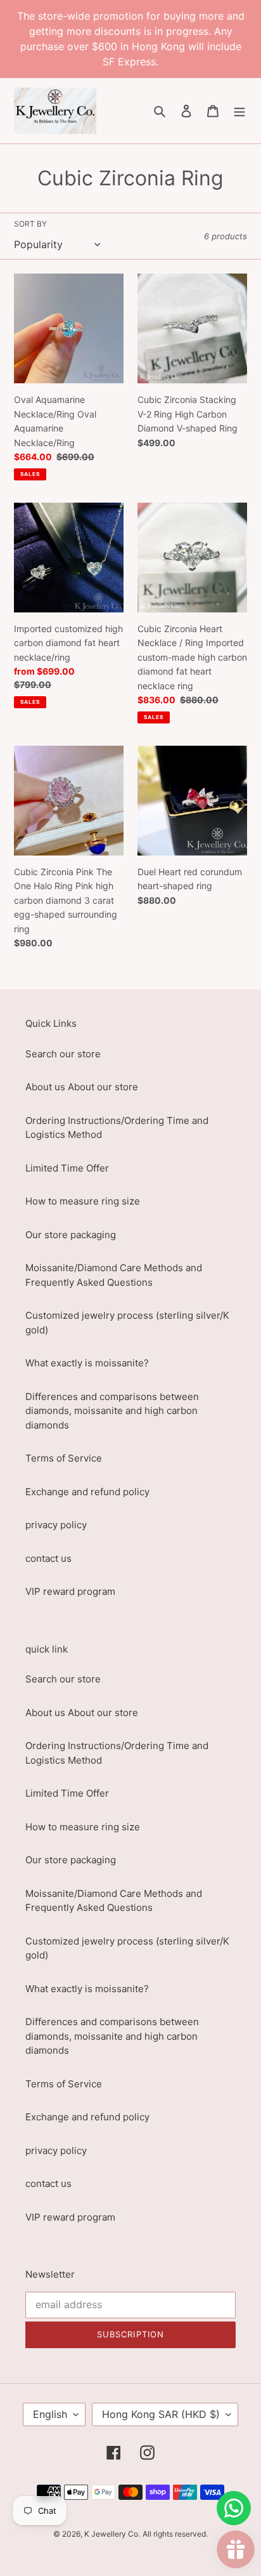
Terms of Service (64, 1458)
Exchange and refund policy (87, 1492)
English (50, 2414)
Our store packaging (71, 1235)
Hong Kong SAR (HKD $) (161, 2414)
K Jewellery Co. (112, 2534)
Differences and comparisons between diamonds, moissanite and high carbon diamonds (112, 1411)
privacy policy (56, 1525)
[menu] (239, 111)
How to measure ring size (83, 1201)
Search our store (63, 1054)
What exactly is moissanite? (87, 1363)
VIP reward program (70, 1591)
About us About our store (82, 1087)
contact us (48, 1558)
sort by (30, 224)
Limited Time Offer (67, 1168)
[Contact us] (234, 2508)
